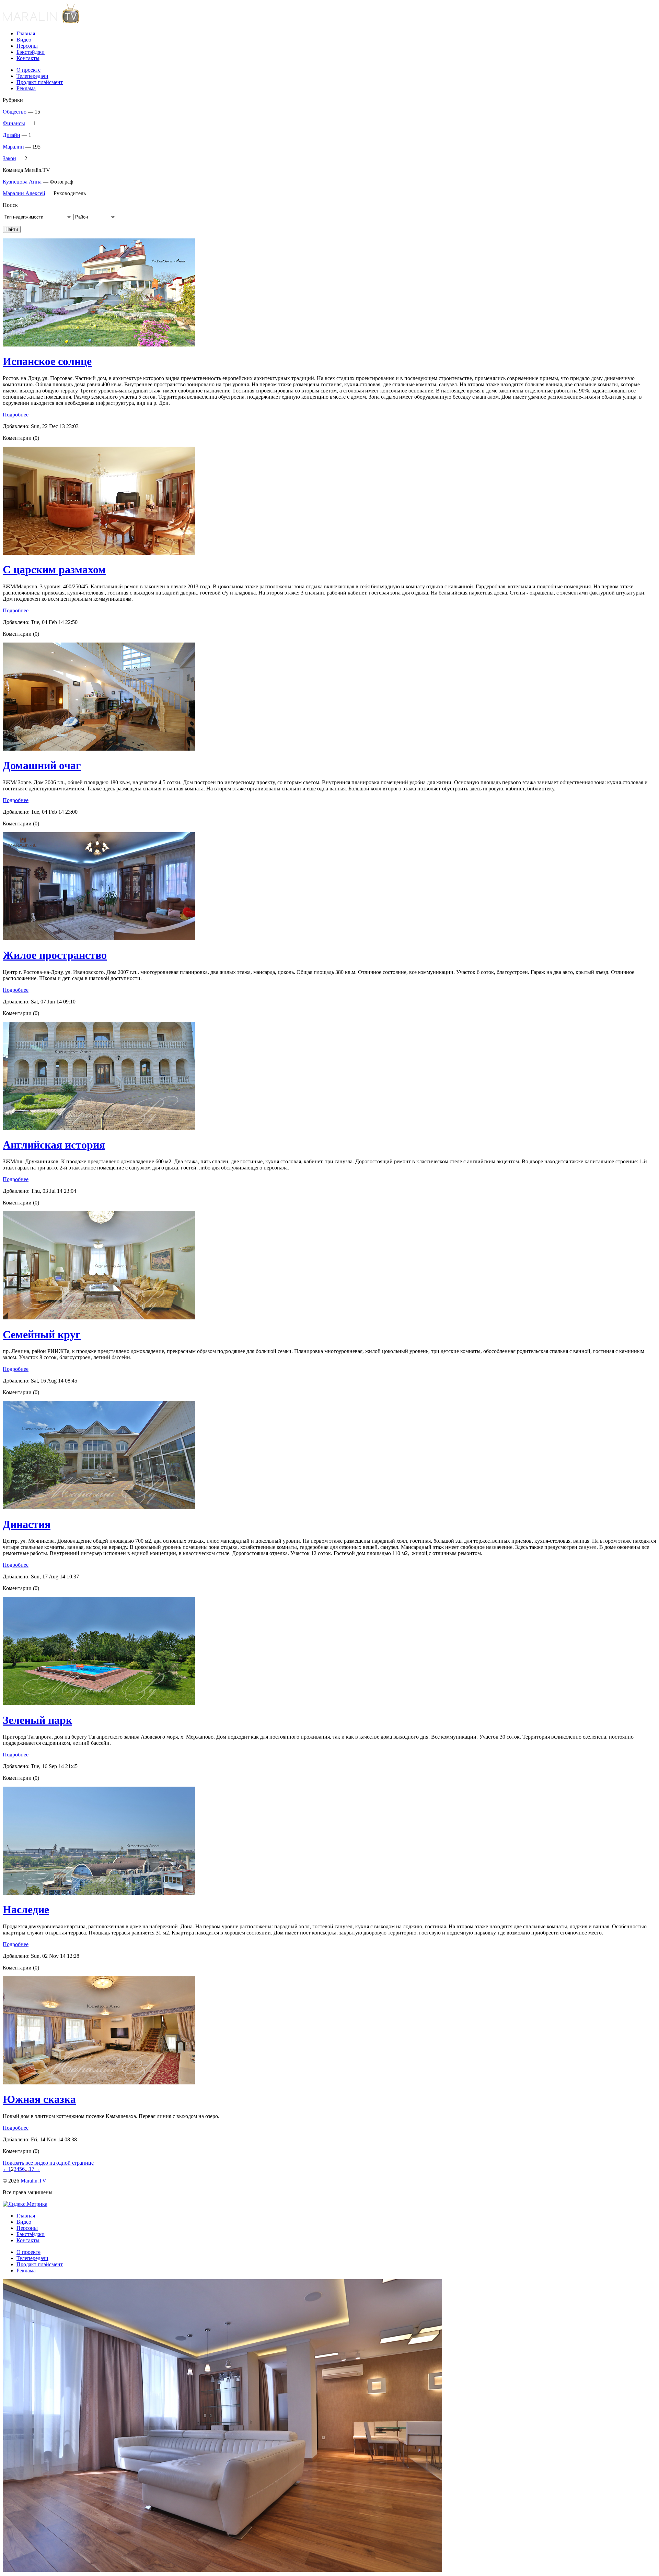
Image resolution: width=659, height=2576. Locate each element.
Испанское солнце (47, 361)
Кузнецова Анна (22, 182)
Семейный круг (42, 1334)
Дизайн (11, 135)
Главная (26, 33)
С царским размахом (54, 569)
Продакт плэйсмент (40, 82)
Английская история (54, 1145)
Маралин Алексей (24, 193)
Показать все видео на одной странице (48, 2163)
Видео (24, 40)
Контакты (28, 58)
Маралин (13, 147)
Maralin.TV (33, 2181)
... (27, 2169)
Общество (15, 112)
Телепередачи (32, 76)
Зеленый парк (37, 1720)
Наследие (26, 1909)
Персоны (27, 46)
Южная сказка (39, 2099)
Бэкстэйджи (31, 52)
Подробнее (16, 415)
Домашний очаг (42, 765)
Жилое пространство (55, 955)
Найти (12, 229)
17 (32, 2169)
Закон (9, 158)
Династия (27, 1524)
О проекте (28, 70)
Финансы (14, 123)
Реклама (26, 88)
